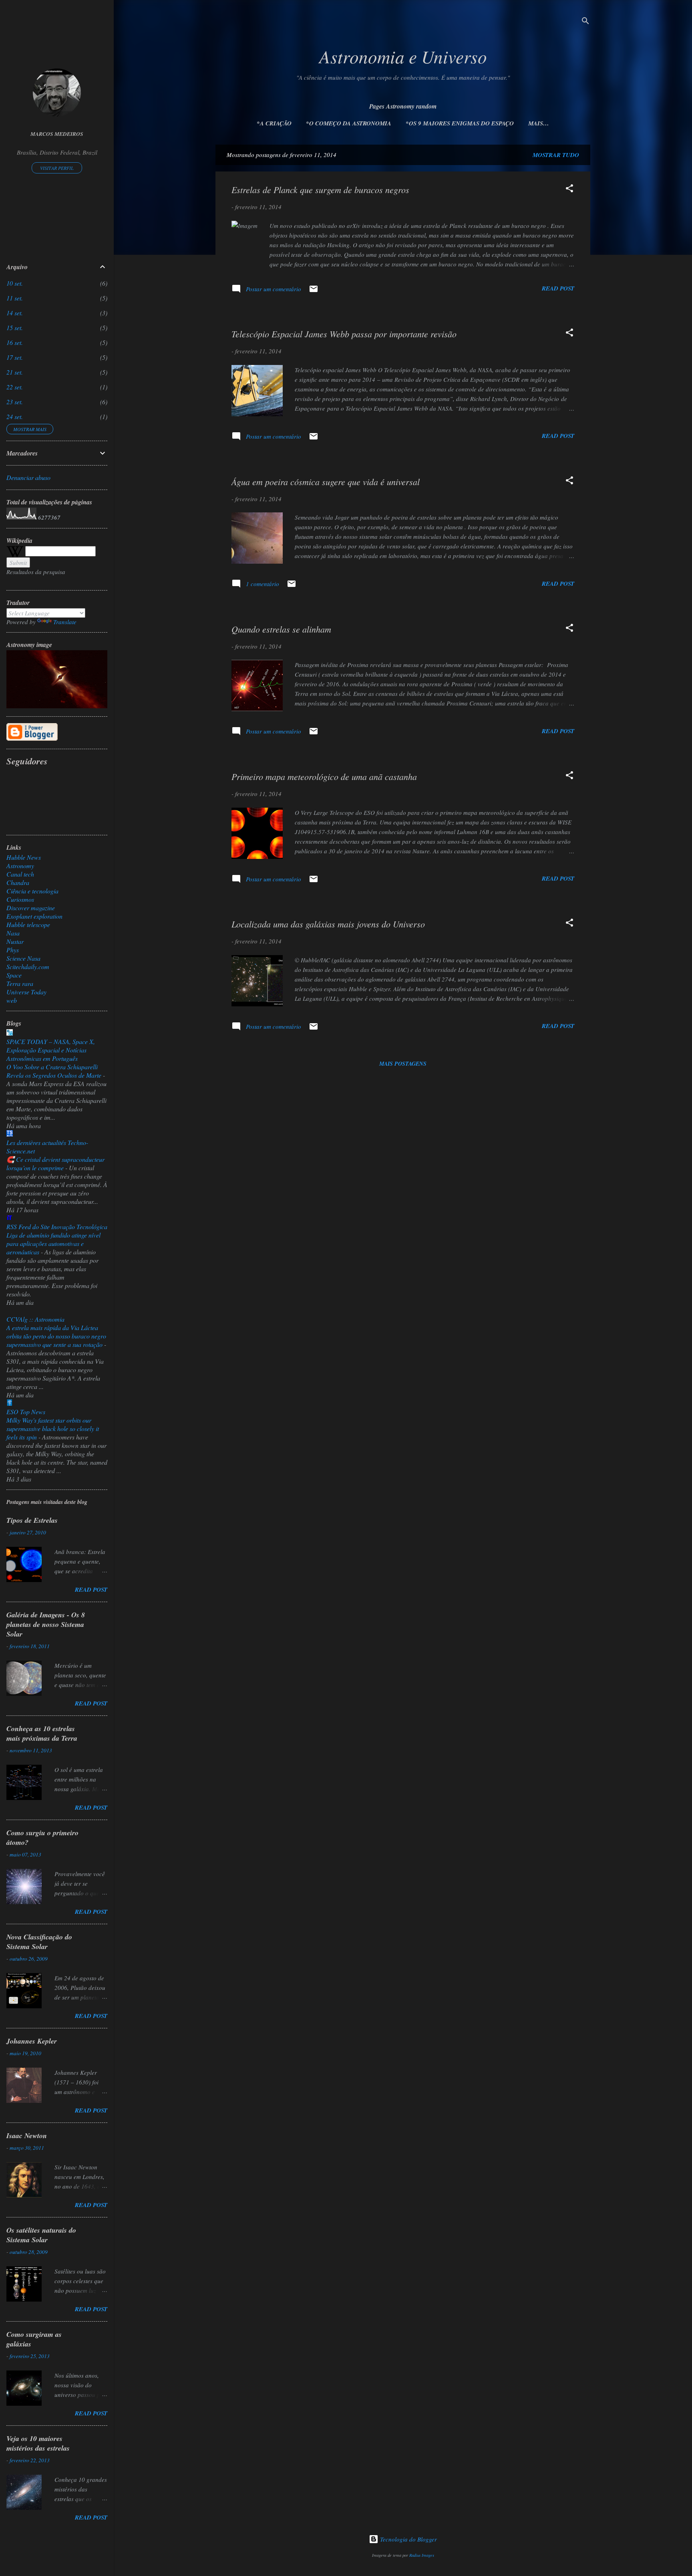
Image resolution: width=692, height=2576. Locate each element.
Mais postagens (403, 1064)
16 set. (15, 342)
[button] (569, 189)
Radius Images (422, 2555)
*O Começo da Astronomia (349, 123)
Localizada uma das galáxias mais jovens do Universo (328, 924)
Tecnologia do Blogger (408, 2539)
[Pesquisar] (585, 22)
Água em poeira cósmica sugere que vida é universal (326, 482)
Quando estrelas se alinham (281, 629)
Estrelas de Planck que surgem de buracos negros (320, 189)
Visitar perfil (57, 168)
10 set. (15, 283)
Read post (558, 288)
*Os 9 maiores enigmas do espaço (460, 123)
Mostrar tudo (556, 155)
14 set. (15, 313)
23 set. (15, 402)
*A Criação (274, 123)
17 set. (15, 357)
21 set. (15, 372)
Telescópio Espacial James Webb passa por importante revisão (344, 334)
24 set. (15, 416)
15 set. (15, 328)
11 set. (15, 298)
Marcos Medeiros (57, 134)
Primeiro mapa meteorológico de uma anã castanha (324, 776)
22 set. (15, 387)
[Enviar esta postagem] (314, 291)
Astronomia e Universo (403, 56)
